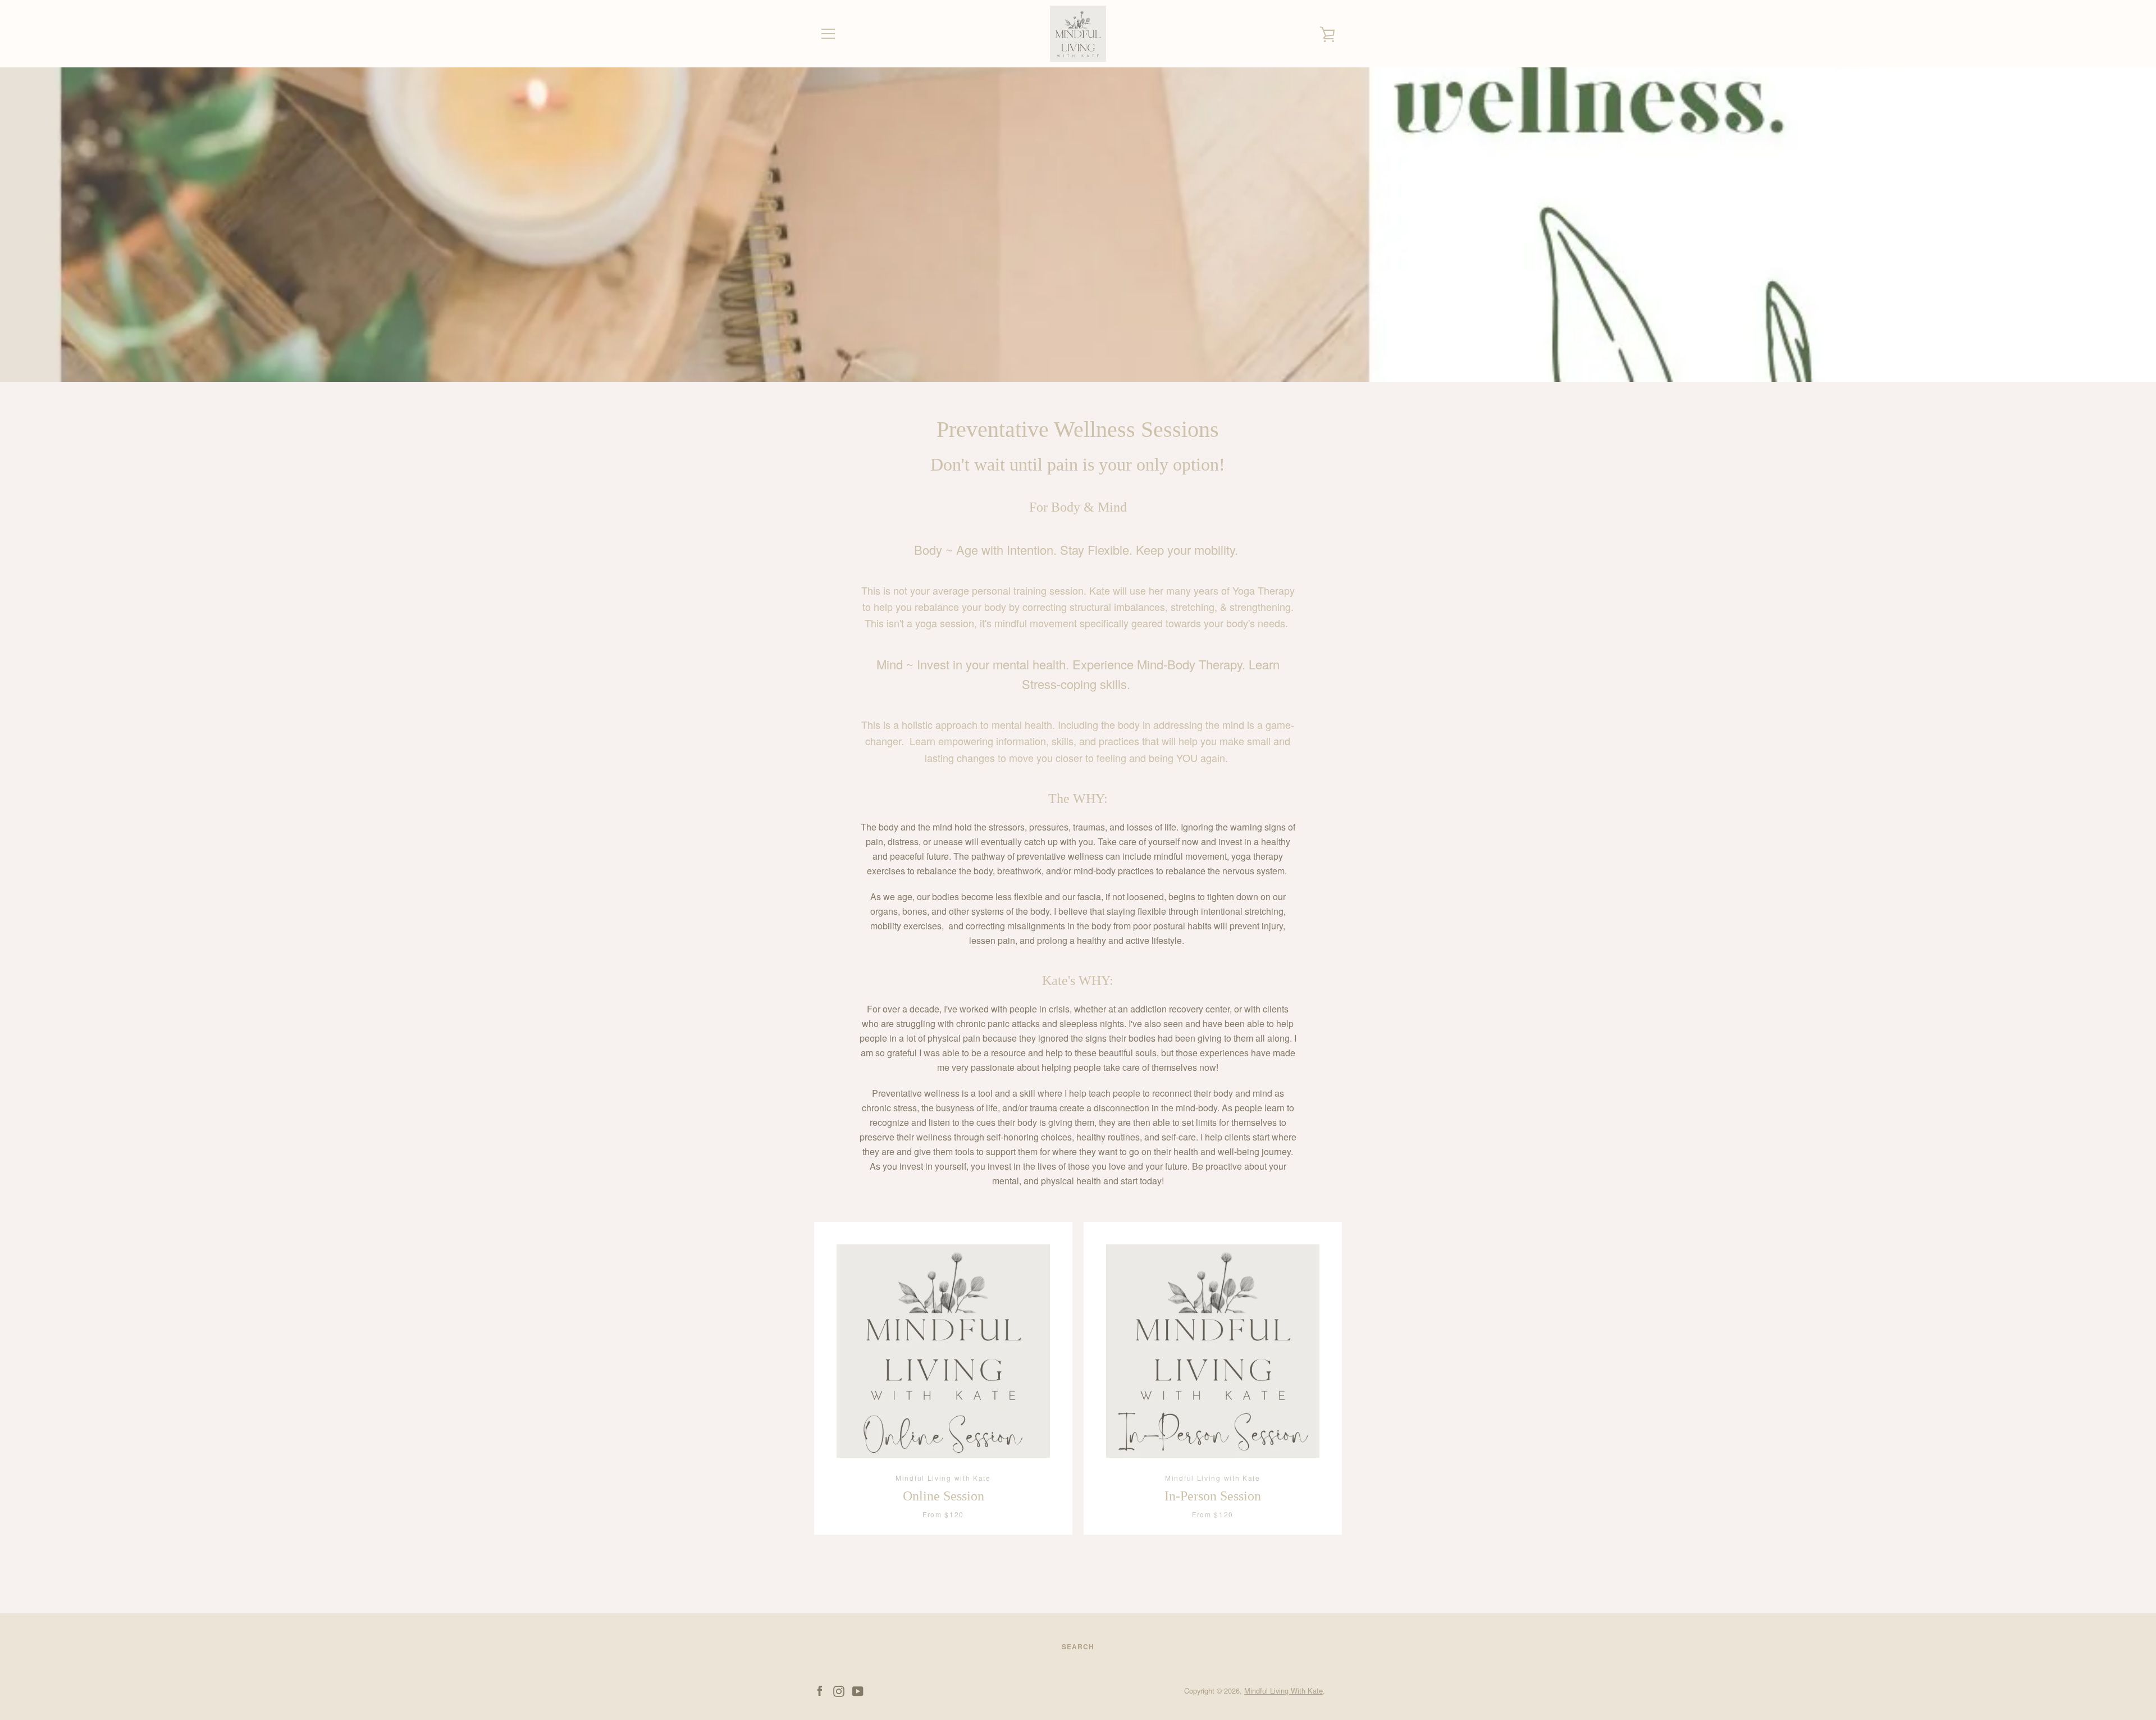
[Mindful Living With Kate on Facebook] (820, 1690)
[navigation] (828, 34)
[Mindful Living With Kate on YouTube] (858, 1690)
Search (1078, 1646)
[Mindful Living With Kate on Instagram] (839, 1690)
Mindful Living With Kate (1283, 1691)
